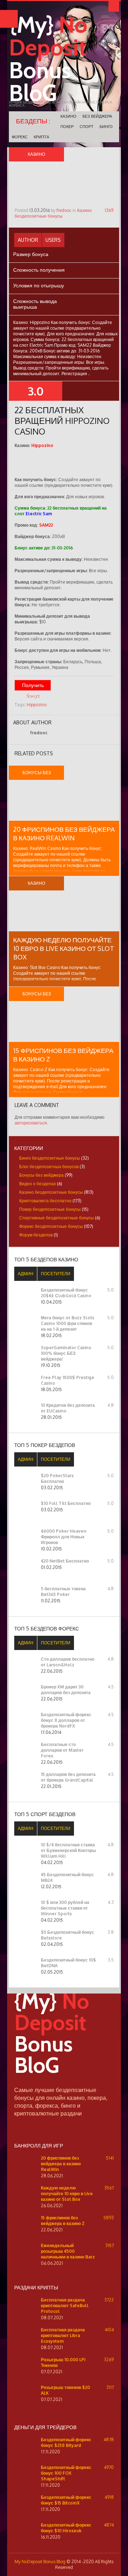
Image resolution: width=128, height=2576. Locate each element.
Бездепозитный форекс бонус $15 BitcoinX (66, 2500)
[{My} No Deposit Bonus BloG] (64, 2083)
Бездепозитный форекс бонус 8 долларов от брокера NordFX (66, 1720)
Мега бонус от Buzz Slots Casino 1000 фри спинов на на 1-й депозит (68, 1323)
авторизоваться (31, 1123)
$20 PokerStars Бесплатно (57, 1478)
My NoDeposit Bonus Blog (40, 2562)
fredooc (64, 210)
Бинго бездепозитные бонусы (50, 1158)
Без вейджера (97, 116)
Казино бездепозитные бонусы (53, 213)
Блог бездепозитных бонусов (49, 1167)
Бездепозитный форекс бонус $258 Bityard (66, 2442)
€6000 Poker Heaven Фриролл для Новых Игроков (64, 1537)
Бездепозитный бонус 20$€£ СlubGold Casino (66, 1293)
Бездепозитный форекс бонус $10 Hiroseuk (66, 2528)
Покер (67, 127)
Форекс (20, 137)
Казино (68, 116)
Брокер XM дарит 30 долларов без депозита (66, 1690)
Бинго (106, 127)
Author (28, 240)
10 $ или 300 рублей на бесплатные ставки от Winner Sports (65, 1908)
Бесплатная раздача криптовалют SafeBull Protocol (65, 2306)
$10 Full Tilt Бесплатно (66, 1503)
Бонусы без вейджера (41, 1175)
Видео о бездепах (38, 1184)
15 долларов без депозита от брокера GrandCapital (68, 1777)
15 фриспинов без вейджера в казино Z (63, 2221)
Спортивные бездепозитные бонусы (57, 1218)
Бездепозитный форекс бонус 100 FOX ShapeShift (66, 2473)
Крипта (41, 137)
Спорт (87, 127)
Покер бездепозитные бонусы (50, 1209)
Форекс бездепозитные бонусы (51, 1226)
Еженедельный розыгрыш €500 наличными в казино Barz (68, 2251)
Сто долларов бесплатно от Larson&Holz (68, 1662)
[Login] (114, 6)
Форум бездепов (36, 1235)
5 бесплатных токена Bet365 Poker (63, 1592)
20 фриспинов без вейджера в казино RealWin (61, 2164)
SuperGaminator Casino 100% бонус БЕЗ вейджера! (66, 1353)
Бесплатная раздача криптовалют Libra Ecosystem (63, 2335)
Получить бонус (33, 686)
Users (53, 240)
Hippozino (37, 705)
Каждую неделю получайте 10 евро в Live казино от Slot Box (64, 948)
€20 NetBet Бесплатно (65, 1561)
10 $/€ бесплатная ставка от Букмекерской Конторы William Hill (68, 1850)
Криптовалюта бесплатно (45, 1201)
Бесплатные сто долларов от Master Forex (62, 1750)
